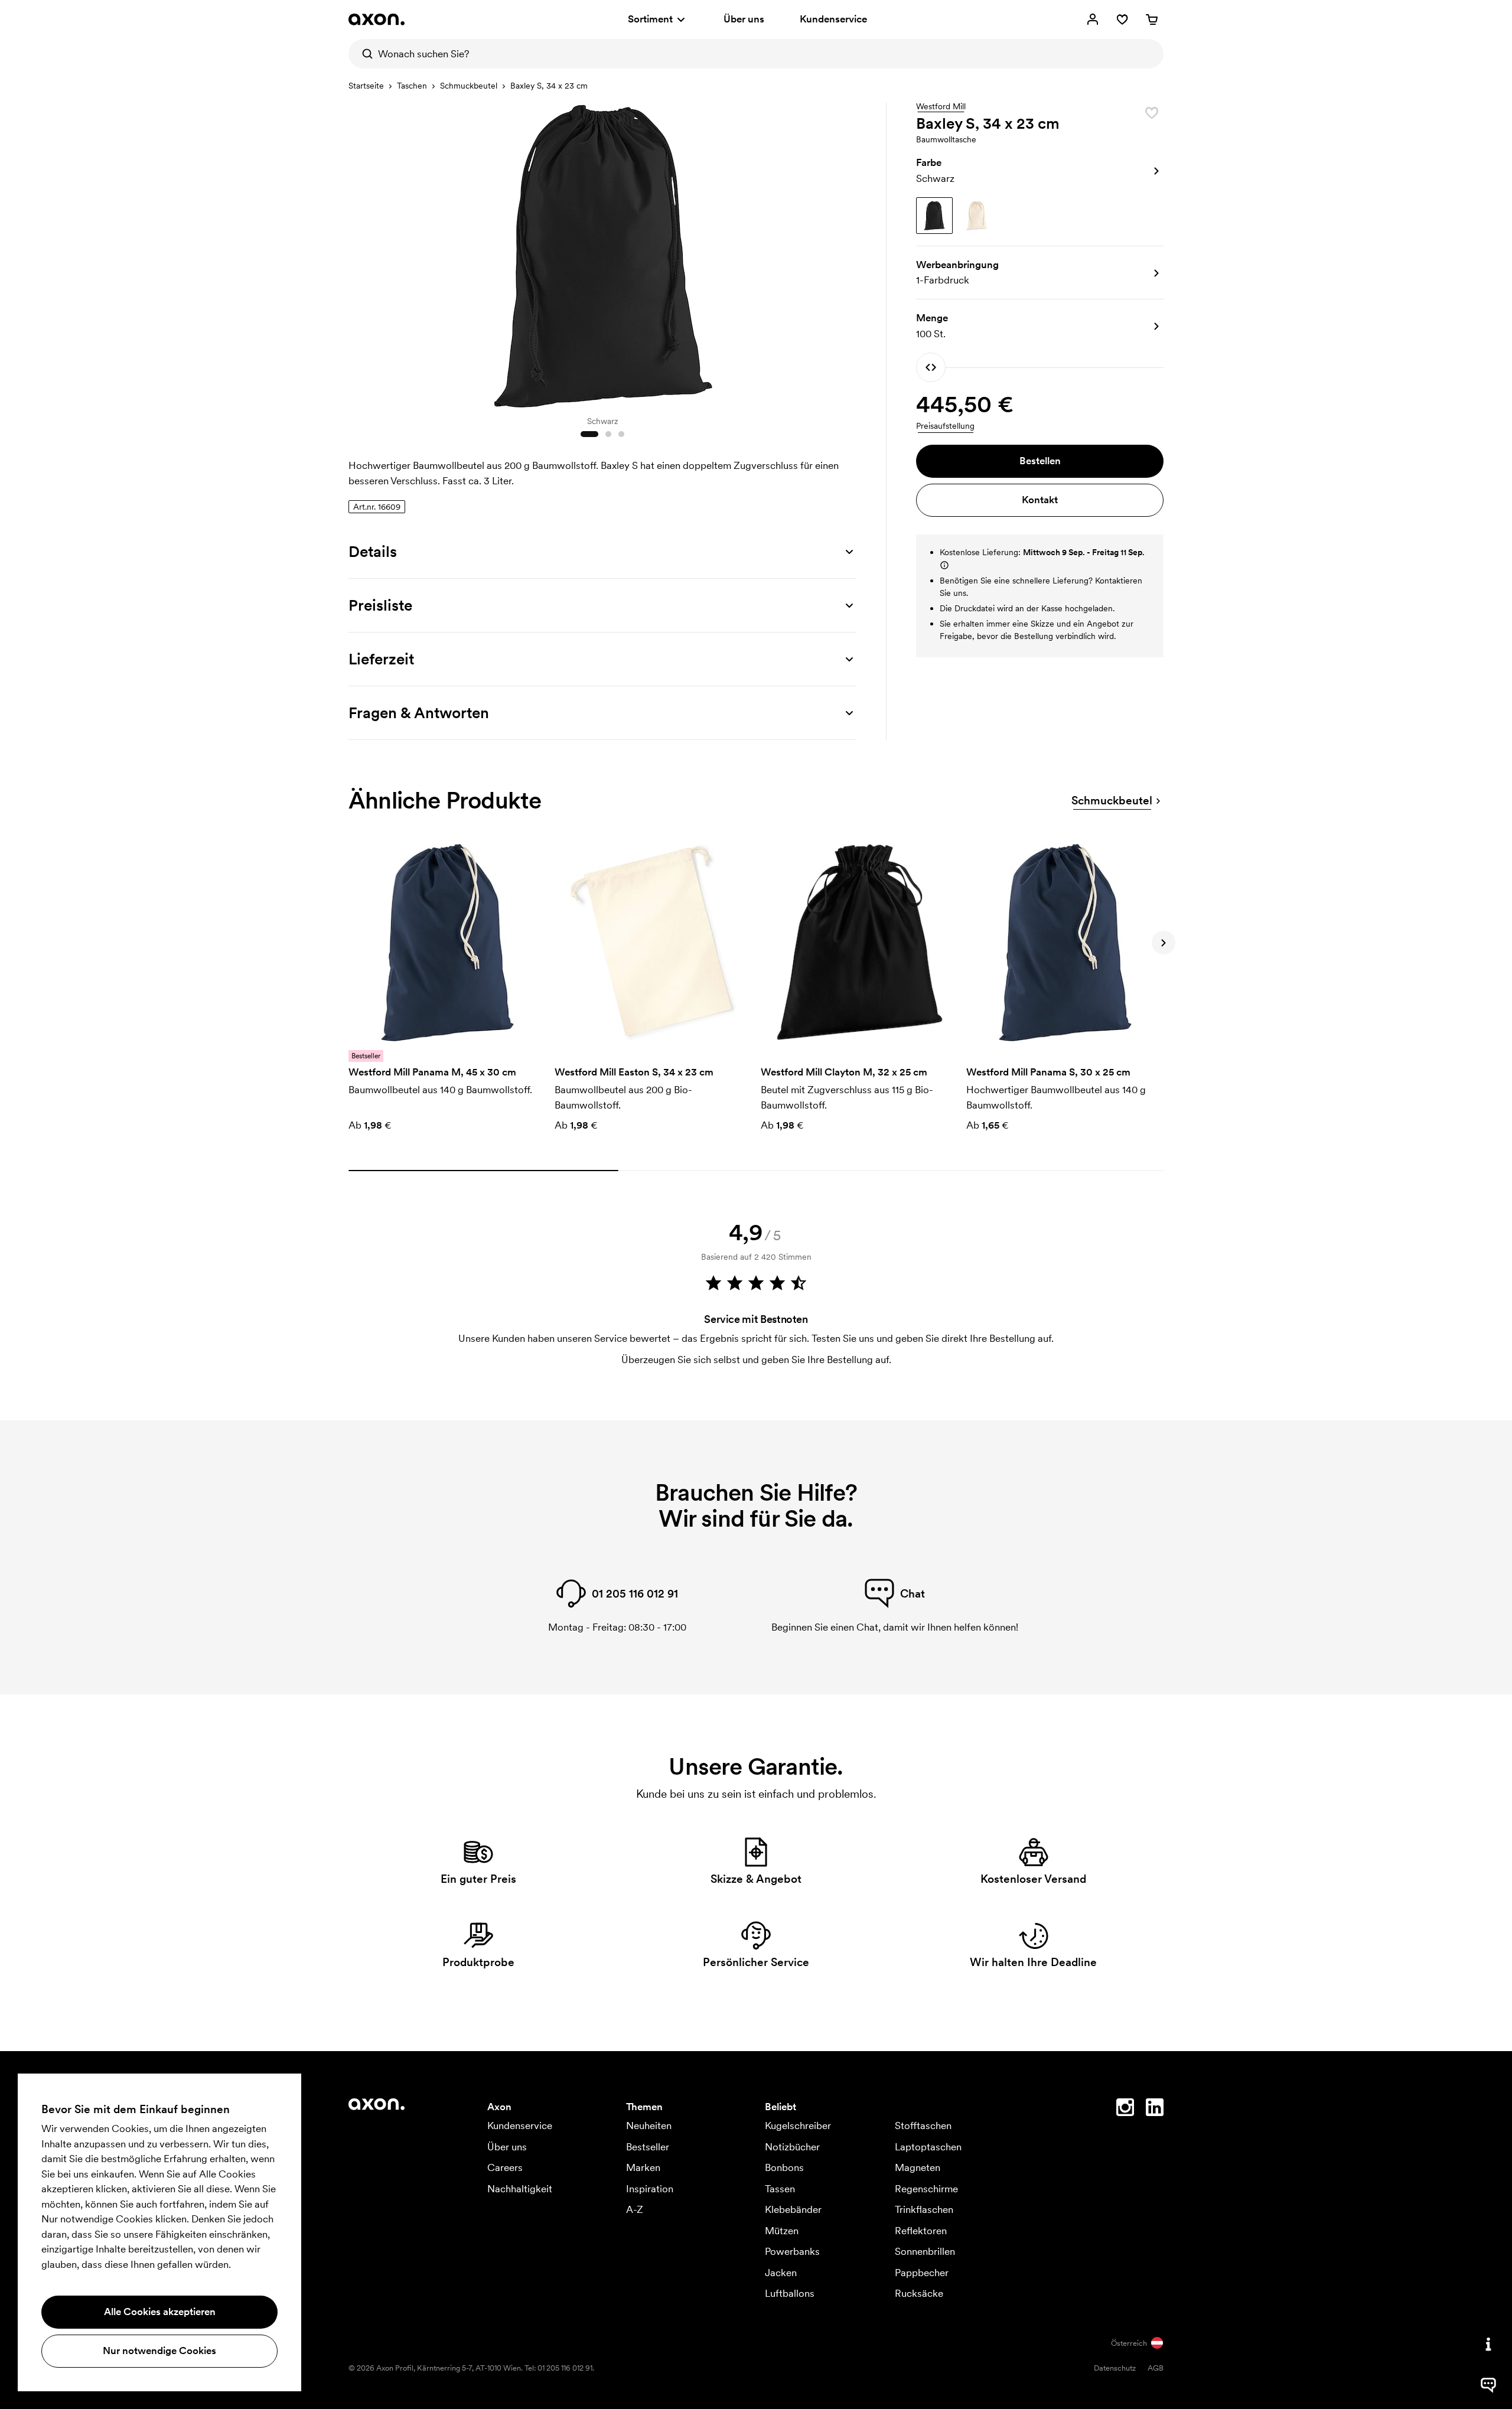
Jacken (781, 2273)
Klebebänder (793, 2209)
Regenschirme (926, 2189)
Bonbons (784, 2167)
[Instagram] (1125, 2110)
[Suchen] (363, 54)
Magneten (918, 2167)
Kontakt (1040, 500)
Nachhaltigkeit (520, 2189)
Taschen (412, 86)
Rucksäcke (919, 2293)
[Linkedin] (1155, 2110)
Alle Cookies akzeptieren (160, 2312)
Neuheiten (649, 2126)
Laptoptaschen (928, 2147)
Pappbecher (922, 2273)
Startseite (366, 86)
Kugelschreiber (798, 2126)
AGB (1156, 2368)
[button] (1040, 171)
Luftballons (790, 2293)
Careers (505, 2167)
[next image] (845, 253)
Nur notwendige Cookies (159, 2351)
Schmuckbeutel (469, 86)
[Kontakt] (1488, 2344)
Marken (643, 2167)
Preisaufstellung (945, 426)
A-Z (635, 2209)
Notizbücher (792, 2147)
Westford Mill (941, 107)
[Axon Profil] (377, 19)
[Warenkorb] (1152, 19)
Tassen (780, 2189)
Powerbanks (792, 2251)
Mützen (782, 2231)
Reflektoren (921, 2231)
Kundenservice (833, 19)
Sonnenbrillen (925, 2251)
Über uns (744, 19)
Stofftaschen (923, 2126)
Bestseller (648, 2147)
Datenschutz (1115, 2368)
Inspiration (650, 2189)
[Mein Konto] (1093, 19)
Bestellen (1040, 461)
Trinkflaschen (924, 2209)
